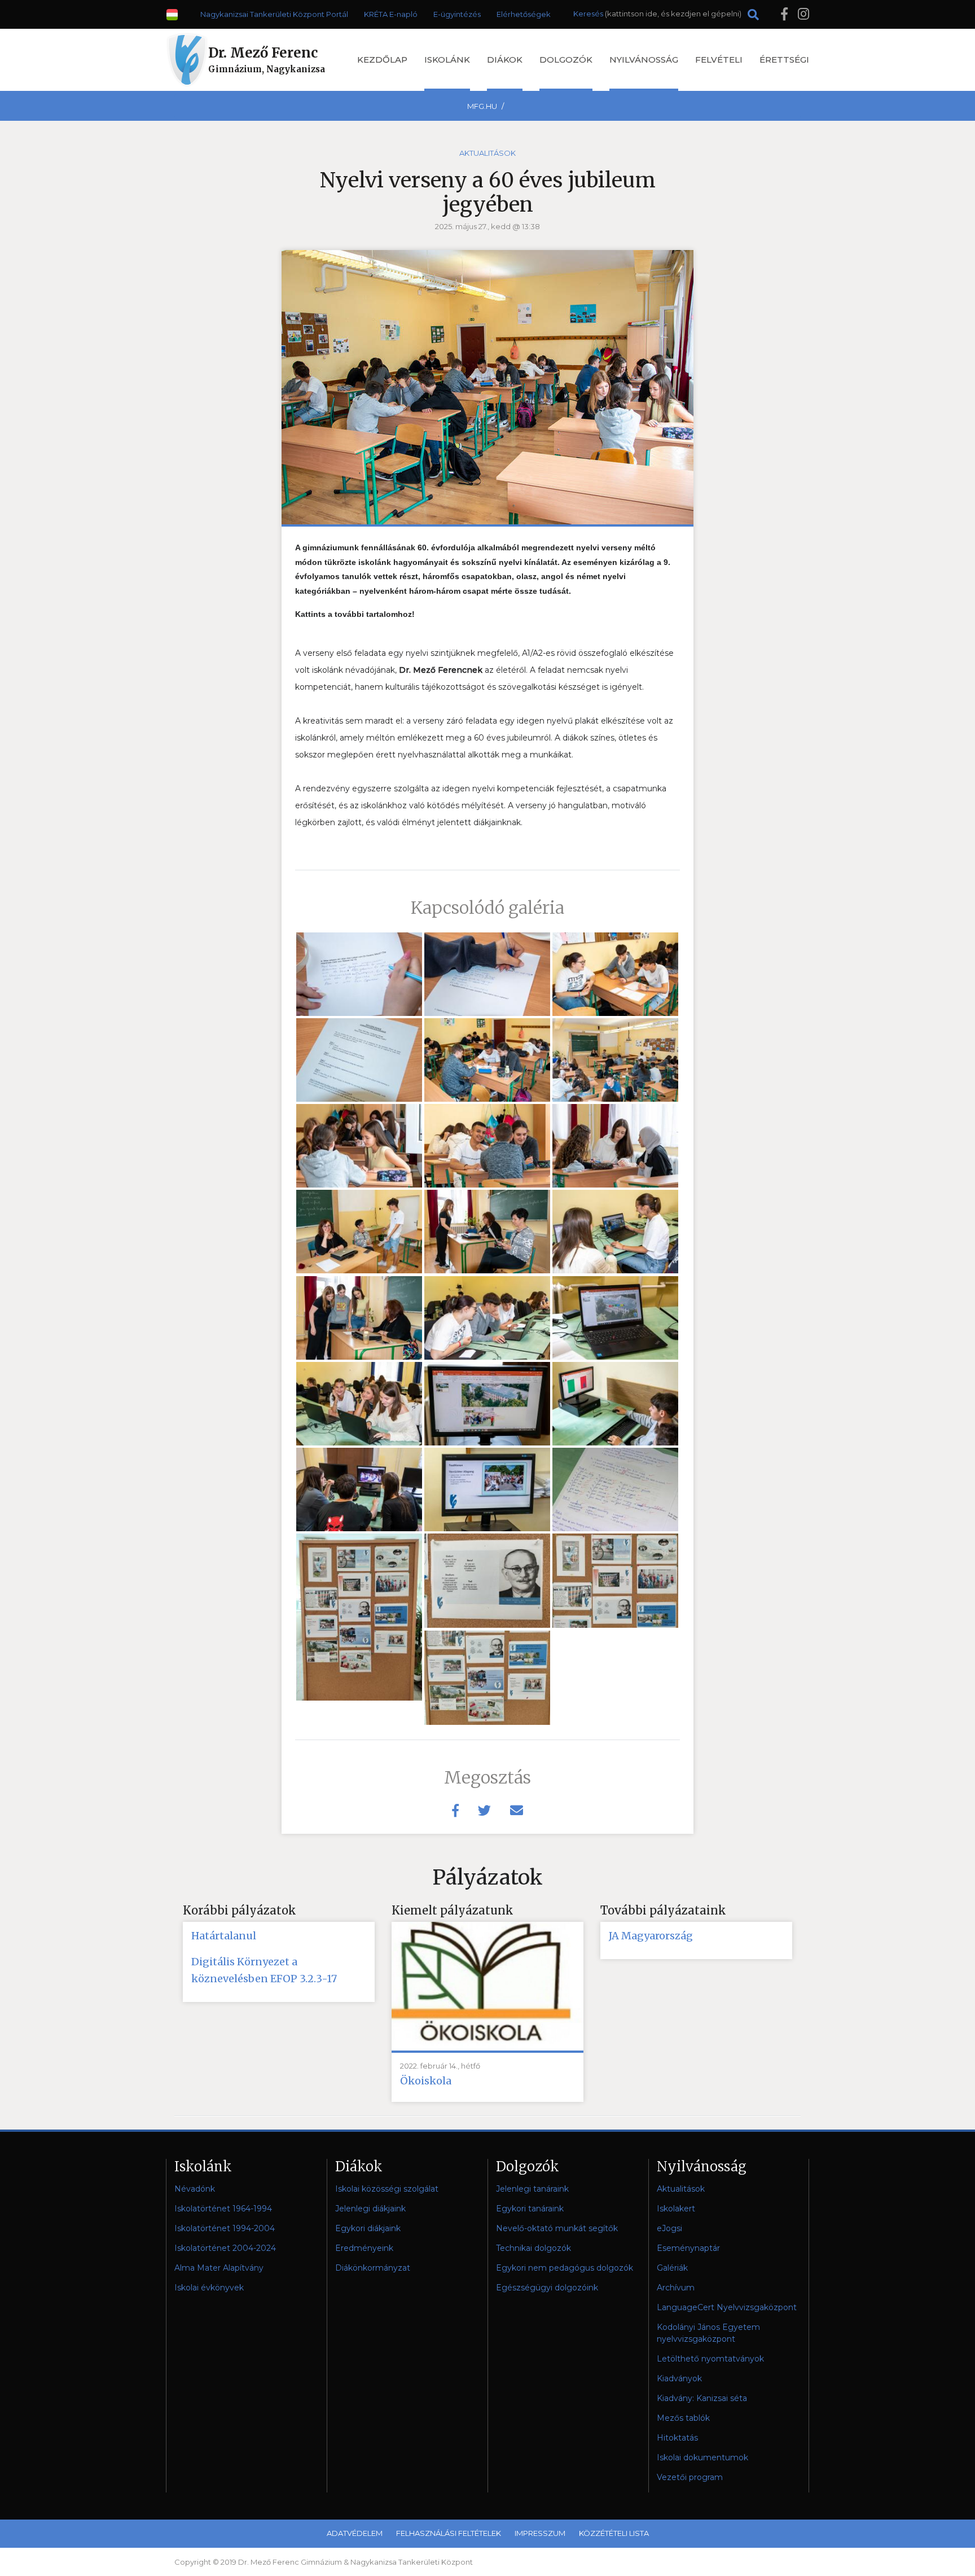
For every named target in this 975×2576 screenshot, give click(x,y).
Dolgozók (566, 60)
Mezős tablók (683, 2418)
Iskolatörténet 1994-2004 (225, 2228)
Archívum (676, 2288)
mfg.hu (482, 106)
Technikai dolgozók (533, 2248)
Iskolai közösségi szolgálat (387, 2189)
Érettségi (784, 60)
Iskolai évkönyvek (209, 2288)
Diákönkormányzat (373, 2268)
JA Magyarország (651, 1936)
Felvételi (719, 60)
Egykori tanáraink (530, 2209)
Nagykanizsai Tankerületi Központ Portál (274, 14)
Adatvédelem (355, 2533)
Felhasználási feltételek (449, 2533)
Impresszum (540, 2533)
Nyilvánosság (644, 60)
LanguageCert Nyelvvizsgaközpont (727, 2307)
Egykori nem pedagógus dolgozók (565, 2268)
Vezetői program (690, 2477)
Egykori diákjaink (368, 2228)
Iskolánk (447, 60)
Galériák (672, 2268)
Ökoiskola (426, 2081)
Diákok (505, 60)
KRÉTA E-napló (391, 14)
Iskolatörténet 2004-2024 (225, 2248)
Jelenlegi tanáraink (532, 2189)
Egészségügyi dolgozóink (547, 2288)
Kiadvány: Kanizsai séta (702, 2398)
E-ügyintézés (457, 14)
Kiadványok (679, 2378)
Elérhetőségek (524, 14)
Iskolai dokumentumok (702, 2457)
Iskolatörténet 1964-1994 (223, 2209)
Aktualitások (488, 153)
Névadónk (195, 2189)
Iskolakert (676, 2209)
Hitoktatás (677, 2438)
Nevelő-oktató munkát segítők (557, 2228)
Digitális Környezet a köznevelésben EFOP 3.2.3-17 (264, 1970)
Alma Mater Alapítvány (219, 2268)
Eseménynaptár (688, 2248)
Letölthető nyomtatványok (710, 2359)
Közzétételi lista (614, 2533)
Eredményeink (364, 2248)
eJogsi (669, 2228)
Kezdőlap (382, 60)
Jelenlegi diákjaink (370, 2209)
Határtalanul (224, 1936)
